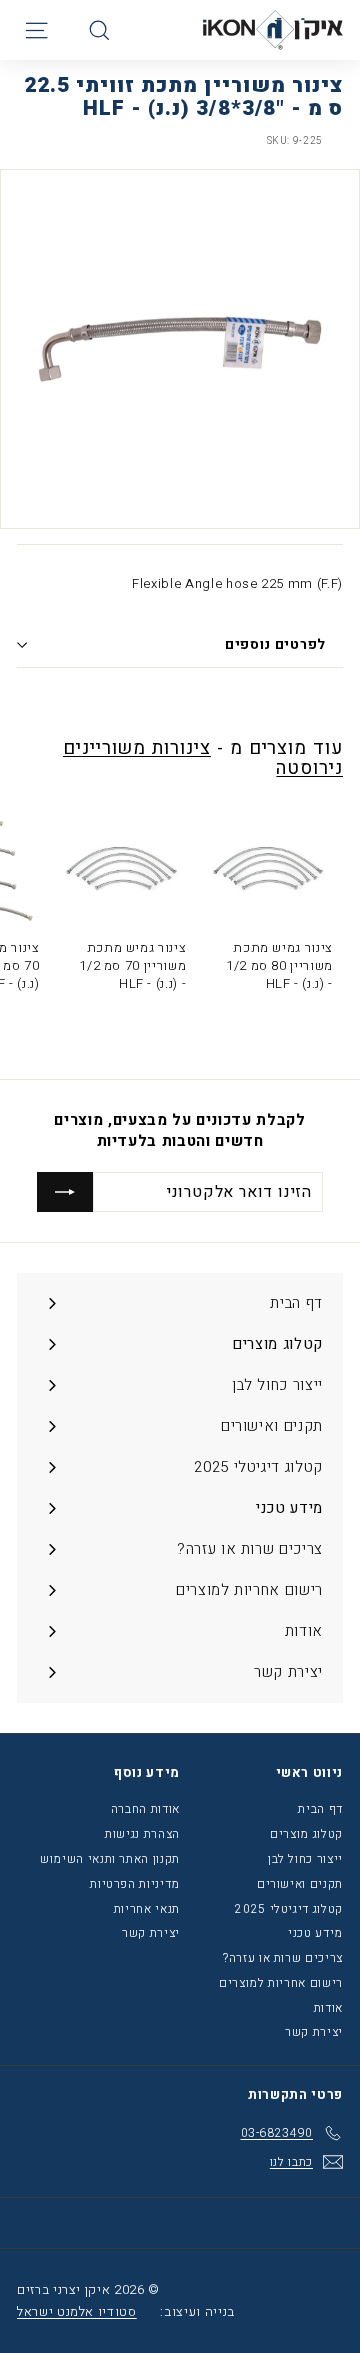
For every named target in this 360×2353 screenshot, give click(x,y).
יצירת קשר (314, 2032)
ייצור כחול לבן (305, 1859)
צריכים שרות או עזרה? (283, 1958)
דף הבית (320, 1809)
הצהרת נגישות (142, 1834)
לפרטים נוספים (275, 644)
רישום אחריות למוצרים (281, 1983)
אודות (328, 2008)
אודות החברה (145, 1809)
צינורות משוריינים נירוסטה (203, 758)
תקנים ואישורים (300, 1884)
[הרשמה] (65, 1192)
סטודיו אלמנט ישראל (77, 2311)
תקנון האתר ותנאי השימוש (110, 1859)
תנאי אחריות (147, 1909)
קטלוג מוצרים (306, 1834)
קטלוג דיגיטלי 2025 (289, 1909)
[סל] (66, 30)
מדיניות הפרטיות (135, 1884)
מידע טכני (315, 1933)
